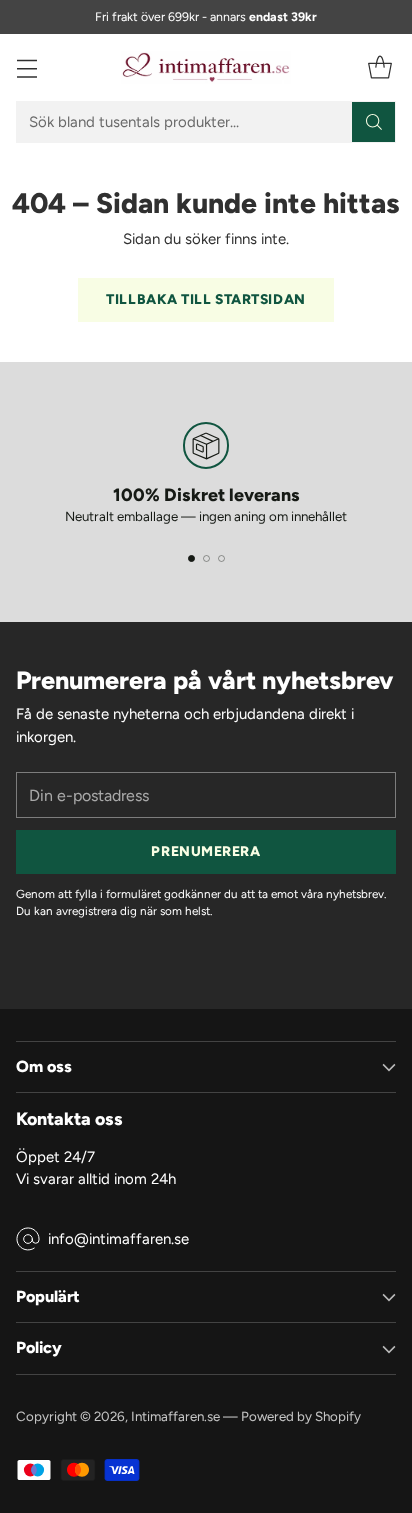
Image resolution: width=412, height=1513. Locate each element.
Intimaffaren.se (175, 1416)
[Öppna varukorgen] (379, 67)
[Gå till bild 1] (191, 558)
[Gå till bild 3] (221, 558)
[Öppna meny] (26, 67)
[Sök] (374, 122)
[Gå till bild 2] (206, 558)
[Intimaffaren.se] (206, 67)
